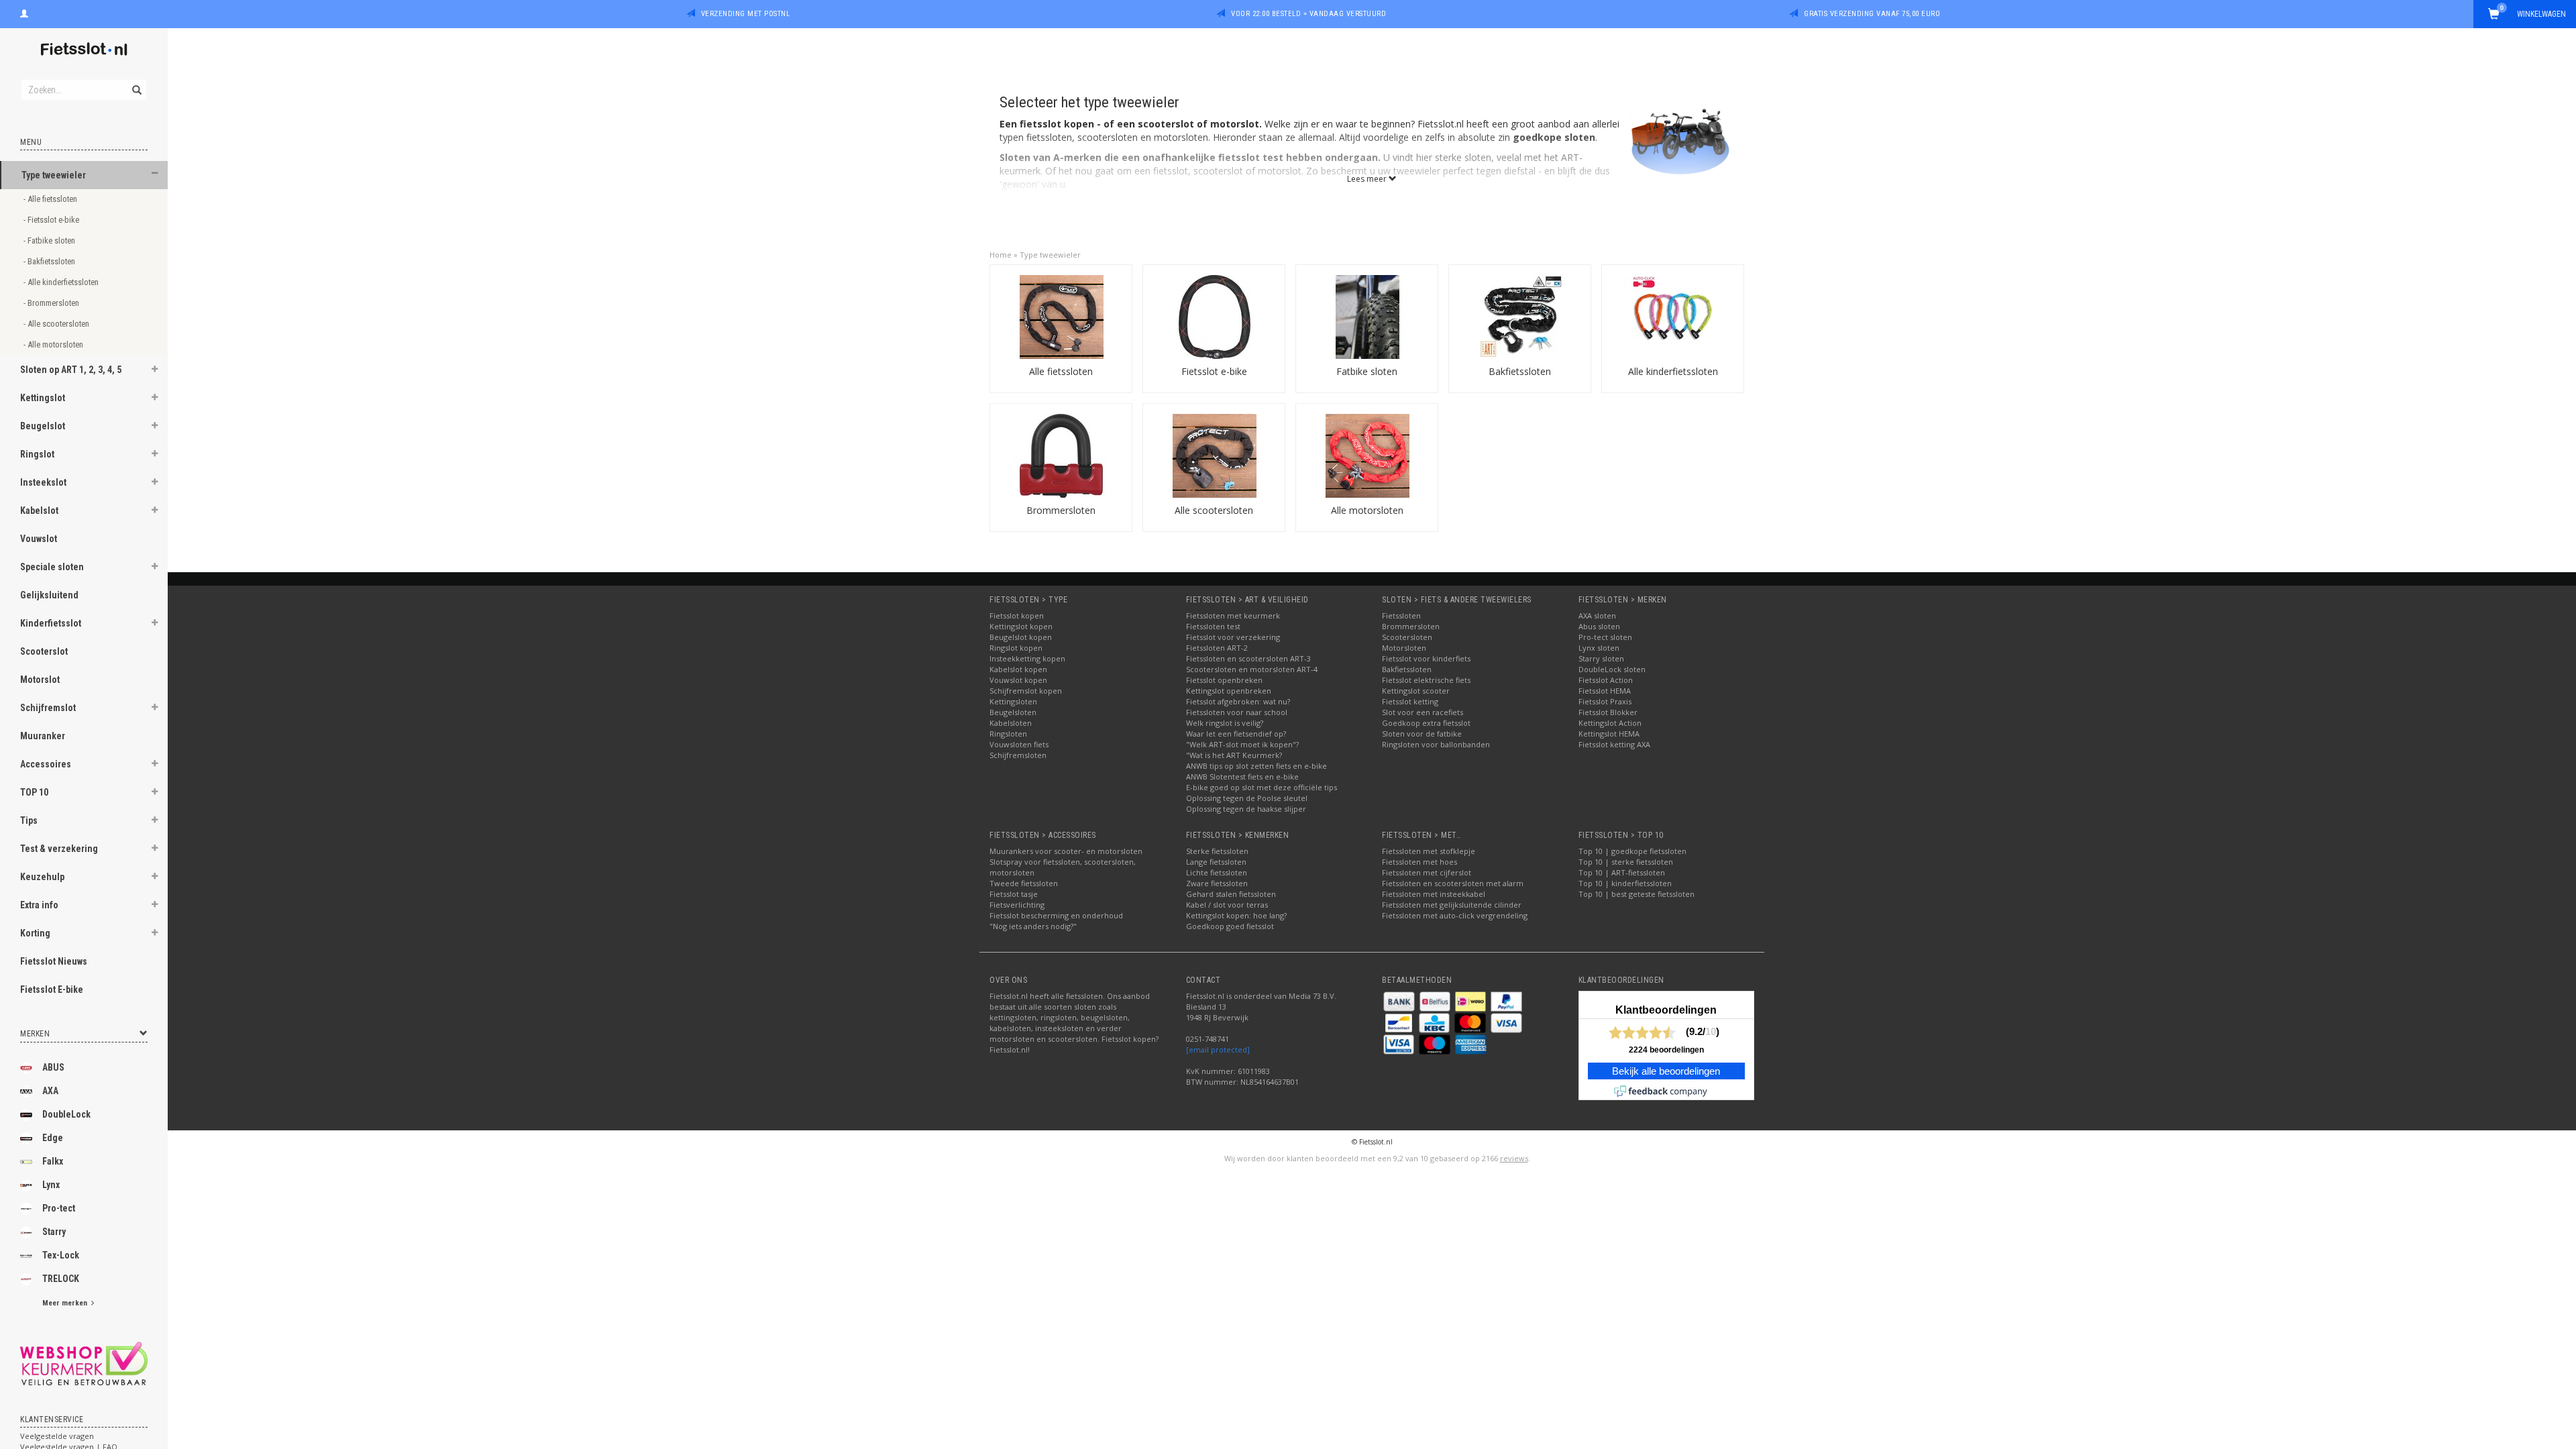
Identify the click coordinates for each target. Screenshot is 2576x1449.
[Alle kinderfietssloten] (1673, 316)
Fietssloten (1401, 615)
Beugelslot (43, 426)
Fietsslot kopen (1017, 615)
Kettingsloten (1013, 701)
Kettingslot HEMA (1609, 734)
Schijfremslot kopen (1026, 691)
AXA (50, 1091)
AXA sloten (1597, 615)
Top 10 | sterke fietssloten (1626, 862)
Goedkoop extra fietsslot (1426, 723)
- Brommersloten (52, 303)
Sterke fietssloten (1217, 851)
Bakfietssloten (1520, 371)
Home (1001, 255)
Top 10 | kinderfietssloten (1625, 883)
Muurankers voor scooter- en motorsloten (1066, 851)
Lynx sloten (1599, 648)
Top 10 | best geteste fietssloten (1636, 894)
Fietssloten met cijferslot (1427, 872)
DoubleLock (66, 1114)
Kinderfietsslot (51, 623)
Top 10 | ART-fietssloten (1622, 872)
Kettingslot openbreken (1229, 691)
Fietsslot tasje (1014, 894)
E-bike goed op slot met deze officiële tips (1262, 787)
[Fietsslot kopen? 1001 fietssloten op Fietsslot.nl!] (84, 50)
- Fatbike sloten (50, 240)
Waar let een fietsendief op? (1236, 734)
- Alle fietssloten (51, 199)
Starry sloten (1601, 658)
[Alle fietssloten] (1061, 316)
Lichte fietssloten (1217, 872)
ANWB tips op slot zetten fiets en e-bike (1256, 766)
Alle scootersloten (1214, 510)
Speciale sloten (52, 567)
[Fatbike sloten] (1367, 316)
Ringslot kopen (1016, 648)
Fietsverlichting (1017, 905)
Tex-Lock (61, 1255)
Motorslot (40, 680)
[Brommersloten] (1061, 454)
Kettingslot (43, 398)
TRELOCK (61, 1279)
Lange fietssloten (1216, 862)
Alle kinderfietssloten (1673, 371)
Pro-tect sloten (1605, 637)
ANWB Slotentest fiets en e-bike (1242, 776)
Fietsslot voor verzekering (1233, 637)
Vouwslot (39, 539)
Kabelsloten (1011, 723)
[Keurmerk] (84, 1363)
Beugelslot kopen (1021, 637)
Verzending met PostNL (746, 14)
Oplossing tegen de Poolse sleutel (1247, 798)
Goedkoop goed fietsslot (1230, 926)
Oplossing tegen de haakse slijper (1246, 809)
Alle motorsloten (1367, 510)
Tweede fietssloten (1024, 883)
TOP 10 (34, 792)
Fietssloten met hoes (1419, 862)
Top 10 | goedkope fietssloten (1632, 851)
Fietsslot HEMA (1605, 691)
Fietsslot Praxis (1605, 701)
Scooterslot (44, 651)
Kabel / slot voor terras (1227, 905)
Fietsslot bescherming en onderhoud (1056, 915)
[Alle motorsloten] (1367, 454)
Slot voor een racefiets (1423, 712)
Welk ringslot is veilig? (1225, 723)
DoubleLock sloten (1612, 669)
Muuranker (43, 736)
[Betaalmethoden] (1400, 1001)
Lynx (51, 1185)
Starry (54, 1232)
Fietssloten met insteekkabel (1434, 894)
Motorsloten (1404, 648)
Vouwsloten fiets (1019, 744)
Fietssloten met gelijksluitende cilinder (1452, 905)
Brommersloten (1061, 510)
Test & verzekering (59, 849)
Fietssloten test (1213, 626)
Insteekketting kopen (1027, 658)
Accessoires (46, 764)
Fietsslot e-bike (1214, 371)
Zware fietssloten (1217, 883)
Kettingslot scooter (1416, 691)
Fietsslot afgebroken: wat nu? (1238, 701)
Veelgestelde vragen (57, 1436)
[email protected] (1218, 1050)
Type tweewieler (54, 175)
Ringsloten (1008, 734)
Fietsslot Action (1606, 680)
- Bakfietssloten (50, 261)
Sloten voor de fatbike (1422, 734)
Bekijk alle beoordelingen (1666, 1071)
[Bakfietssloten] (1520, 316)
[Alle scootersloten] (1214, 454)
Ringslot (37, 454)
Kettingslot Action (1610, 723)
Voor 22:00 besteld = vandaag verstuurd (1308, 14)
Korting (35, 933)
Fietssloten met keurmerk (1233, 615)
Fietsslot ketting (1410, 701)
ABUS (53, 1067)
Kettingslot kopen (1021, 626)
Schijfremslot (48, 708)
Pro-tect (59, 1208)
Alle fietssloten (1061, 371)
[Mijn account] (24, 12)
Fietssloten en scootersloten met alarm (1453, 883)
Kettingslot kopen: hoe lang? (1236, 915)
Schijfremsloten (1018, 755)
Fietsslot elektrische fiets (1426, 680)
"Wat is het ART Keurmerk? (1234, 755)
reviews (1514, 1158)
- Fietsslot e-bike (52, 220)
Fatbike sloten (1367, 371)
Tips (29, 820)
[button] (155, 173)
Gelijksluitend (49, 595)
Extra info (39, 905)
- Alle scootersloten (57, 324)
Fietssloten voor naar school (1237, 712)
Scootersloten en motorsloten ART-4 (1252, 669)
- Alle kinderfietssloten (62, 282)
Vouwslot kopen (1018, 680)
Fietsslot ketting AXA (1614, 744)
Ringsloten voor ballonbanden (1436, 744)
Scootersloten (1407, 637)
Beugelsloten (1013, 712)
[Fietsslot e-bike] (1214, 316)
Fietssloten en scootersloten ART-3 (1248, 658)
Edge (53, 1138)
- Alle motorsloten (54, 344)
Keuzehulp (42, 877)
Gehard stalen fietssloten (1231, 894)
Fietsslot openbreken (1224, 680)
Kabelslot (39, 511)
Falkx (53, 1161)
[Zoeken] (136, 83)
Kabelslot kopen (1018, 669)
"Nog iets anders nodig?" (1033, 926)
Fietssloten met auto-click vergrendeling (1455, 915)
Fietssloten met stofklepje (1429, 851)
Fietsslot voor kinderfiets (1426, 658)
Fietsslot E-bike (52, 989)
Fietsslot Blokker (1608, 712)
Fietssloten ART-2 (1217, 648)
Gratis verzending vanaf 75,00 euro (1872, 14)
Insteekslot (43, 482)
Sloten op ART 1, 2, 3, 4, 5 (71, 370)
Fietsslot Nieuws (54, 961)
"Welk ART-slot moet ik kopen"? (1242, 744)
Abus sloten (1599, 626)
